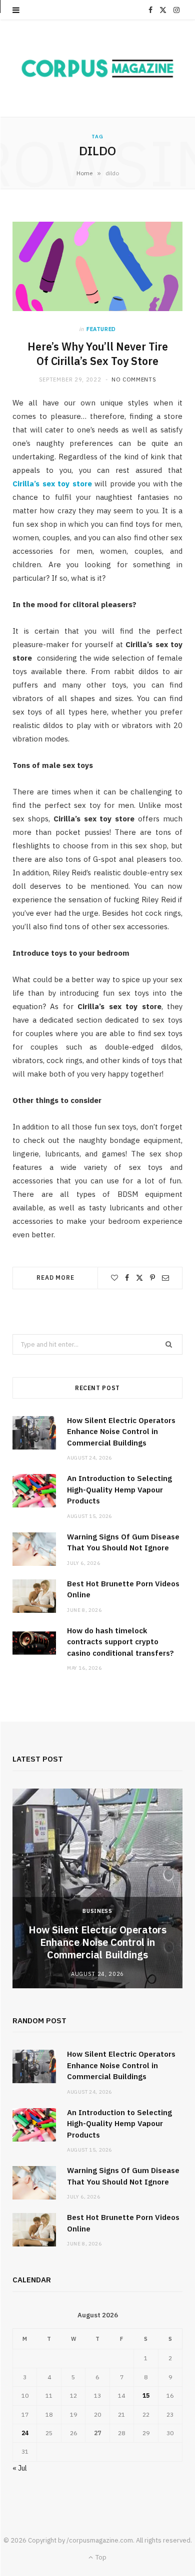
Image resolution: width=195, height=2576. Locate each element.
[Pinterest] (152, 1278)
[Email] (165, 1278)
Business (97, 1911)
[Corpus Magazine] (97, 68)
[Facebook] (127, 1278)
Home (84, 173)
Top (100, 2557)
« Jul (20, 2468)
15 (146, 2395)
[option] (97, 1888)
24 (25, 2433)
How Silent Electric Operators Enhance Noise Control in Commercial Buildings (121, 1432)
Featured (101, 329)
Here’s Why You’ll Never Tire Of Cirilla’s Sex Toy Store (98, 354)
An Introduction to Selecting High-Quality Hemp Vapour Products (119, 1489)
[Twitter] (139, 1278)
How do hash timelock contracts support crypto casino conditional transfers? (120, 1642)
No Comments (134, 379)
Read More (55, 1278)
